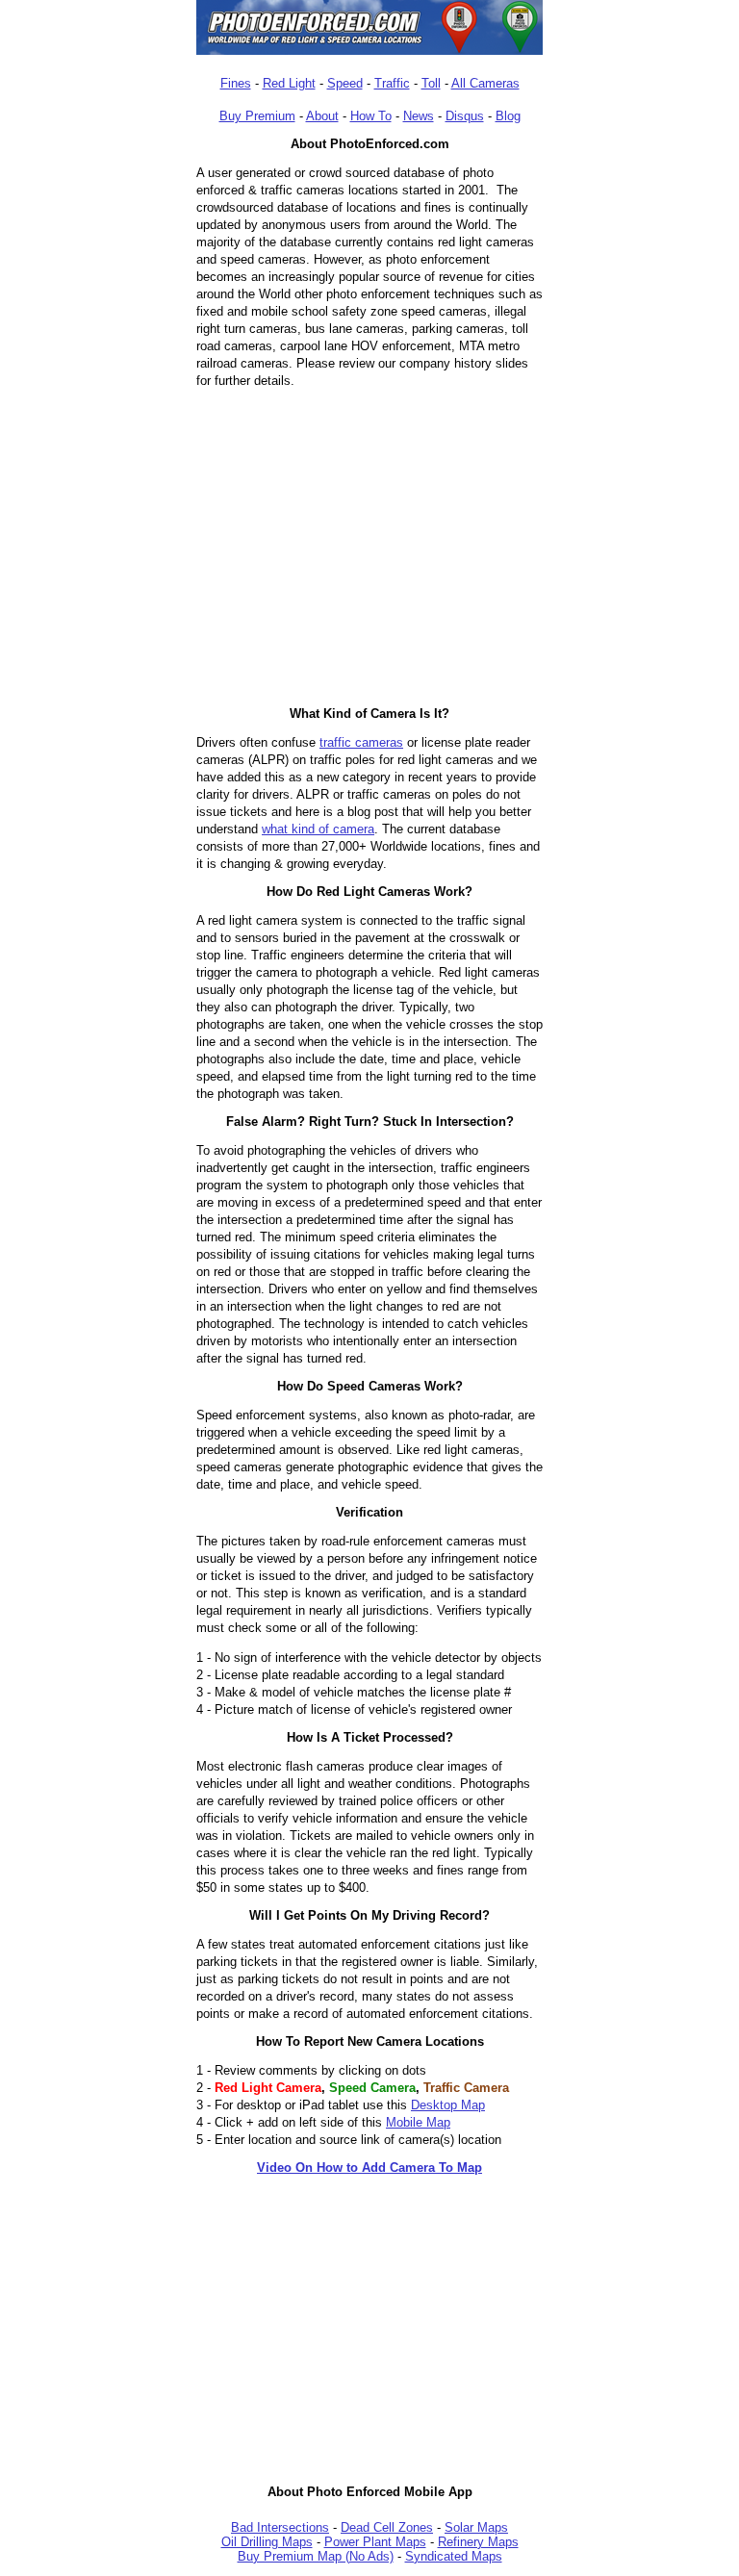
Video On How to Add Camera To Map (369, 2168)
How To (371, 116)
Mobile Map (418, 2122)
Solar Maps (476, 2527)
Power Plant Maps (375, 2542)
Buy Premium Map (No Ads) (316, 2556)
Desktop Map (448, 2105)
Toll (431, 83)
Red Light (289, 83)
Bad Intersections (280, 2527)
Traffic (392, 83)
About (322, 116)
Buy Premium (257, 116)
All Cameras (485, 83)
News (419, 116)
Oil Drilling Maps (267, 2542)
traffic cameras (361, 742)
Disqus (465, 116)
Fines (236, 83)
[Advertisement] (369, 2322)
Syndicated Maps (454, 2556)
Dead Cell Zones (387, 2527)
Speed (345, 83)
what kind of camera (318, 829)
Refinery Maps (478, 2542)
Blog (508, 116)
